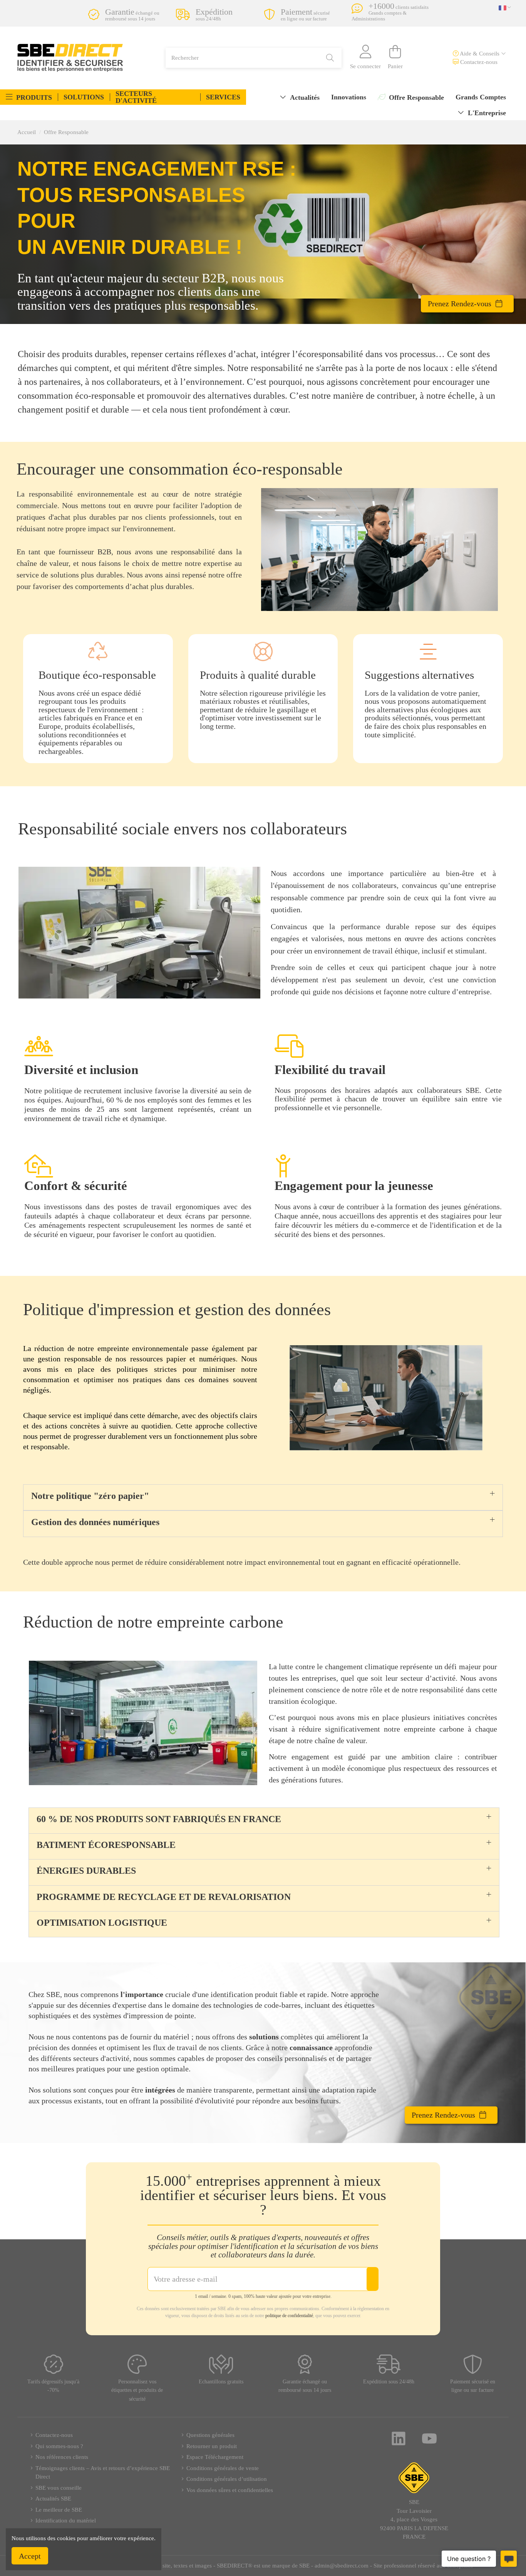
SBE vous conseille (59, 2488)
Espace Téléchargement (215, 2457)
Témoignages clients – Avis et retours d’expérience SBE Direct (103, 2473)
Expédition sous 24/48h (389, 2382)
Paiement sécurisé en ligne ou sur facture (473, 2386)
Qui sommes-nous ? (59, 2446)
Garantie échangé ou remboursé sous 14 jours (305, 2386)
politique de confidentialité (289, 2316)
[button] (29, 97)
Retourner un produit (212, 2446)
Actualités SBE (53, 2499)
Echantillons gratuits (221, 2382)
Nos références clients (62, 2457)
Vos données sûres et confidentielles (230, 2490)
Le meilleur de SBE (59, 2510)
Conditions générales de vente (223, 2468)
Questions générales (210, 2435)
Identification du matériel (66, 2521)
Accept (30, 2556)
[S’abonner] (372, 2279)
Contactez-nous (478, 62)
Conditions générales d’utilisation (227, 2479)
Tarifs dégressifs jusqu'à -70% (53, 2386)
